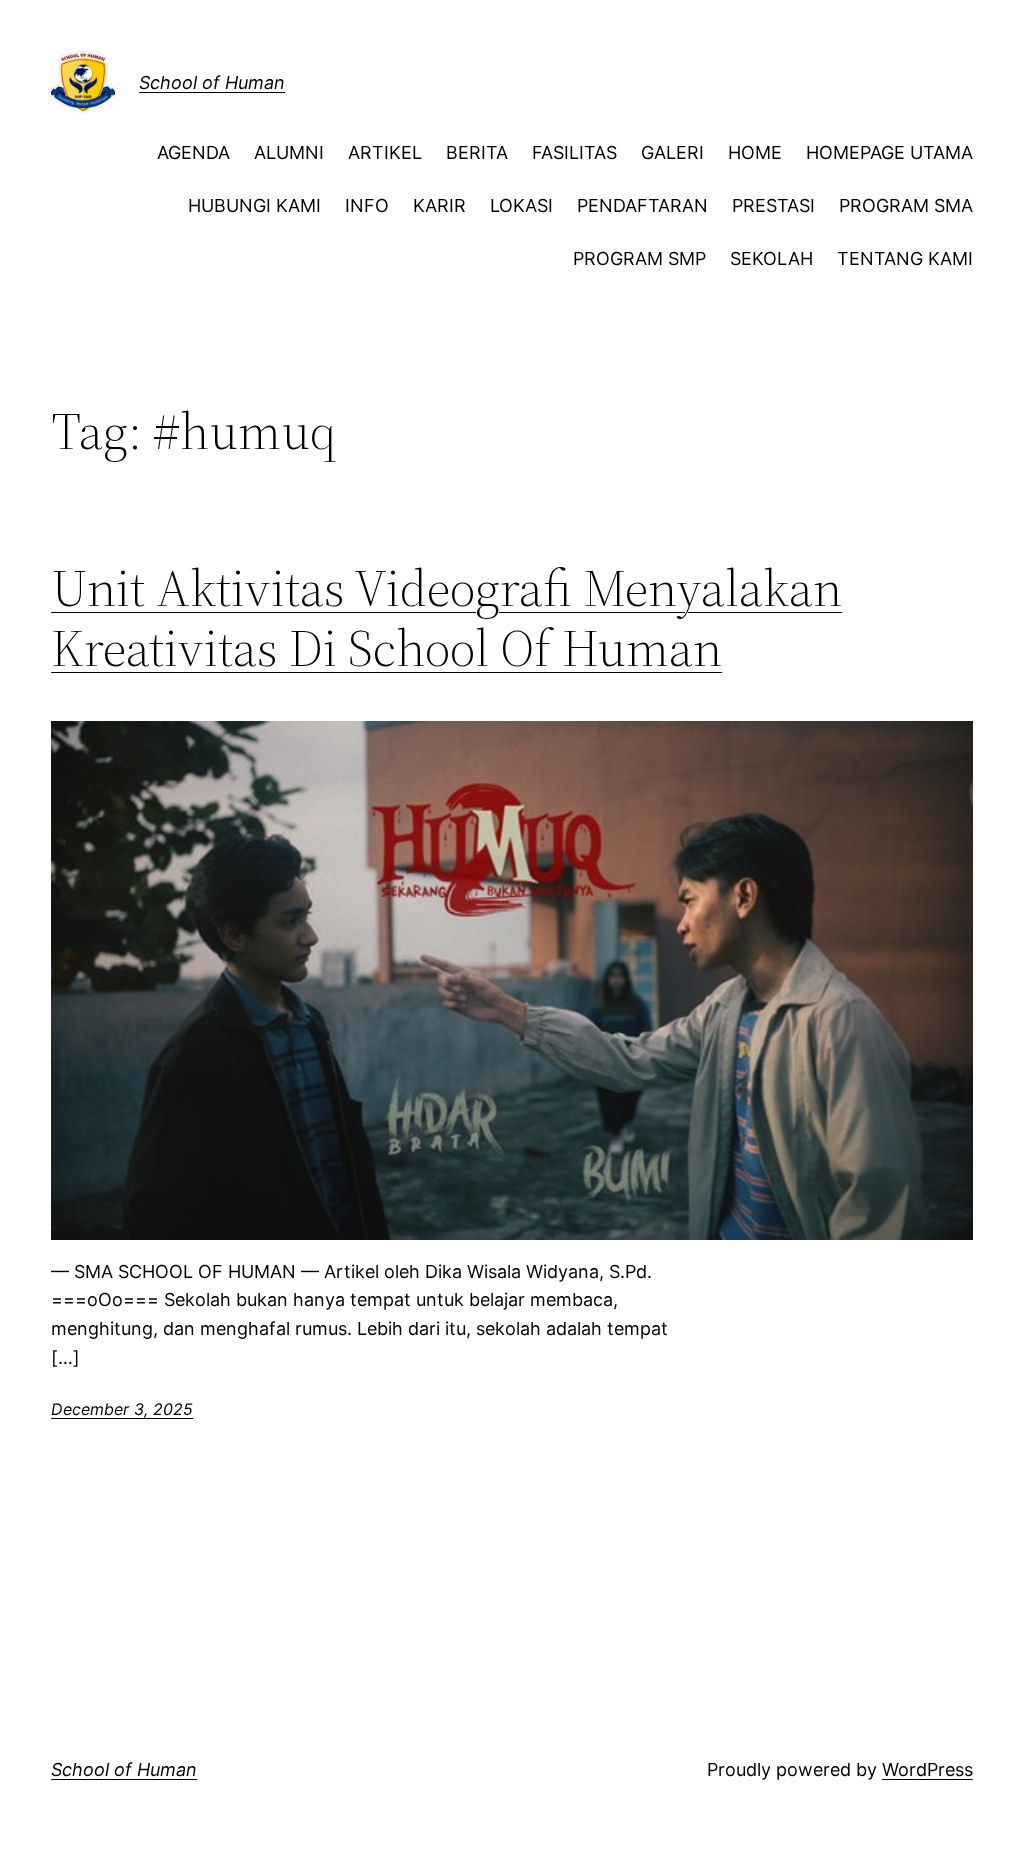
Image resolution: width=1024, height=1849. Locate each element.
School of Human (212, 82)
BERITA (477, 152)
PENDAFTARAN (642, 205)
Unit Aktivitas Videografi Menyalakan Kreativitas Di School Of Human (446, 618)
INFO (367, 205)
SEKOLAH (771, 258)
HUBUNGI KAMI (254, 205)
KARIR (439, 205)
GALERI (672, 152)
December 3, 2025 (122, 1409)
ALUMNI (289, 152)
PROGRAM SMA (906, 205)
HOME (755, 152)
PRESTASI (773, 205)
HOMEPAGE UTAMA (889, 152)
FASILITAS (574, 152)
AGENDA (193, 152)
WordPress (927, 1769)
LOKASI (521, 205)
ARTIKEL (385, 152)
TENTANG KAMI (905, 258)
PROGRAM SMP (639, 258)
